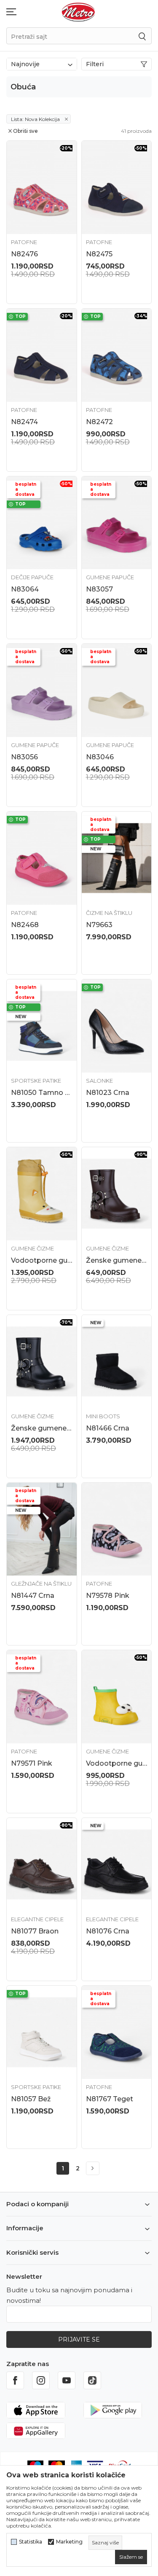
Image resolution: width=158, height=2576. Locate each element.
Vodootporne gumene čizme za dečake (117, 1763)
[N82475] (117, 187)
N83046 (100, 757)
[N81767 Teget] (117, 2032)
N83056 (24, 757)
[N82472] (117, 355)
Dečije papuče (32, 577)
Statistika (31, 2542)
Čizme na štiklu (109, 913)
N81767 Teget (110, 2099)
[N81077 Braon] (42, 1865)
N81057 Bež (31, 2099)
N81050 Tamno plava (42, 1093)
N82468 (25, 925)
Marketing (69, 2542)
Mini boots (103, 1416)
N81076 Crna (108, 1931)
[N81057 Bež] (42, 2032)
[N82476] (42, 187)
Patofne (24, 242)
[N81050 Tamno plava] (42, 1026)
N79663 (99, 925)
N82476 (24, 254)
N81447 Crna (33, 1596)
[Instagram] (41, 2380)
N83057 (99, 589)
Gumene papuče (110, 577)
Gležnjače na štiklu (41, 1584)
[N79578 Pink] (117, 1529)
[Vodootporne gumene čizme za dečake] (117, 1697)
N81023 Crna (108, 1093)
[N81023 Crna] (117, 1026)
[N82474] (42, 355)
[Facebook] (15, 2380)
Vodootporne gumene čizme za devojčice (42, 1260)
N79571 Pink (32, 1763)
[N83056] (42, 690)
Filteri (95, 64)
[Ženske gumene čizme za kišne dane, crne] (42, 1362)
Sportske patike (36, 1081)
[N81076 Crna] (117, 1865)
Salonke (99, 1081)
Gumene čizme (32, 1248)
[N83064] (42, 523)
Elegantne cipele (37, 1919)
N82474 (24, 422)
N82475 (99, 254)
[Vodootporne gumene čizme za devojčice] (42, 1194)
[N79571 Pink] (42, 1697)
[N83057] (117, 523)
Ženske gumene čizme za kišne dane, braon (117, 1260)
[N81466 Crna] (117, 1362)
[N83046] (117, 690)
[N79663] (117, 858)
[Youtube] (67, 2380)
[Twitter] (92, 2380)
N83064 (25, 589)
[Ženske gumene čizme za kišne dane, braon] (117, 1194)
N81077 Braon (35, 1931)
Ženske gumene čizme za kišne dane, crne (42, 1428)
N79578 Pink (108, 1596)
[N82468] (42, 858)
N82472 (99, 422)
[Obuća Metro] (78, 12)
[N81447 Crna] (42, 1529)
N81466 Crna (108, 1428)
